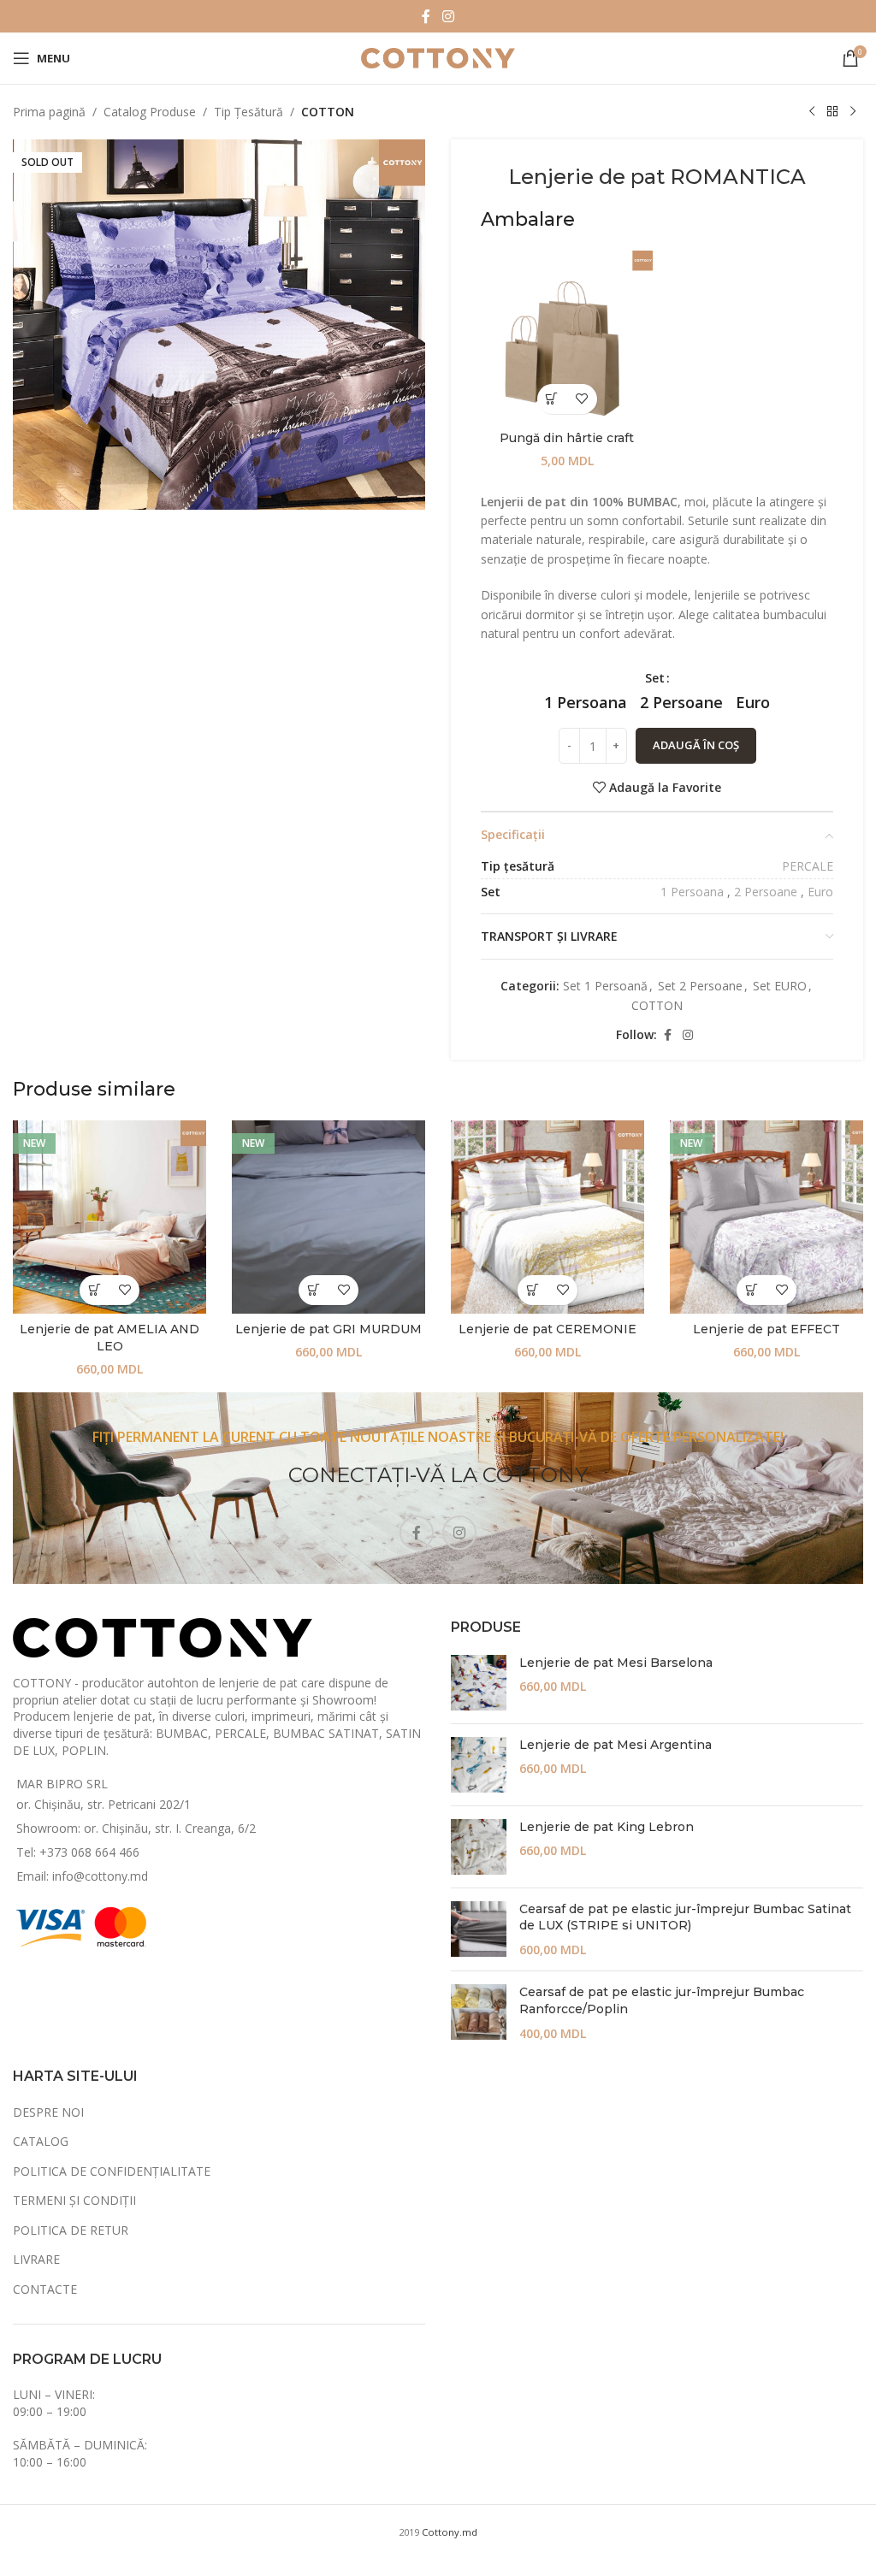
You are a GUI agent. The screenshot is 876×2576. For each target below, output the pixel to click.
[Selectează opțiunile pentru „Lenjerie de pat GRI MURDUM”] (314, 1290)
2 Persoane (766, 892)
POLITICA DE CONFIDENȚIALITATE (112, 2171)
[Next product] (853, 112)
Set (655, 678)
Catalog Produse (150, 112)
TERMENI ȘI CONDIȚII (74, 2200)
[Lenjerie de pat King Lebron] (479, 1847)
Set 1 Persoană (605, 986)
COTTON (328, 112)
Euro (820, 892)
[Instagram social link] (448, 16)
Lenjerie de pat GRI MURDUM (328, 1329)
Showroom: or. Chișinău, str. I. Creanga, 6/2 (136, 1828)
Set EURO (780, 986)
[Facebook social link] (426, 16)
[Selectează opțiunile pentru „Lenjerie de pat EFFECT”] (752, 1290)
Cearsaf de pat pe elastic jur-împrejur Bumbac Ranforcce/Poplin (662, 2000)
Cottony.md (450, 2532)
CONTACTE (45, 2289)
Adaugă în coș (696, 745)
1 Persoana (692, 892)
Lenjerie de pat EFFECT (766, 1329)
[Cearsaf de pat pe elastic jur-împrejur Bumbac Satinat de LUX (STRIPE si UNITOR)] (479, 1930)
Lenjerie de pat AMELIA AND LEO (109, 1338)
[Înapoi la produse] (832, 112)
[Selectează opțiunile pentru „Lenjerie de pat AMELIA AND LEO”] (95, 1290)
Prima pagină (49, 112)
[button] (552, 399)
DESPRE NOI (48, 2112)
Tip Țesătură (249, 112)
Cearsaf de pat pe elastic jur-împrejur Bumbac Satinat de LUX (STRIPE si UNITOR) (685, 1917)
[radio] (586, 702)
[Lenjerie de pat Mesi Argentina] (479, 1765)
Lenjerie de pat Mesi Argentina (616, 1745)
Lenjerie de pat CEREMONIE (547, 1329)
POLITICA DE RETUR (71, 2230)
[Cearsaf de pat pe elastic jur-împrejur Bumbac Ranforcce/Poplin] (479, 2013)
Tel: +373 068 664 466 (78, 1852)
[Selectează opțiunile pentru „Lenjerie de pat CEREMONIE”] (533, 1290)
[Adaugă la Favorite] (582, 399)
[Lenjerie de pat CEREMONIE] (547, 1217)
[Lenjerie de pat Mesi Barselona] (479, 1683)
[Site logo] (438, 57)
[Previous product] (812, 112)
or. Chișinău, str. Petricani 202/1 (104, 1804)
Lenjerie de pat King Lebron (607, 1827)
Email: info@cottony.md (82, 1876)
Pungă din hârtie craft (567, 438)
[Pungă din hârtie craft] (567, 337)
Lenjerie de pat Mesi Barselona (616, 1663)
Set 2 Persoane (700, 986)
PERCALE (808, 866)
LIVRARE (36, 2259)
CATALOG (41, 2141)
